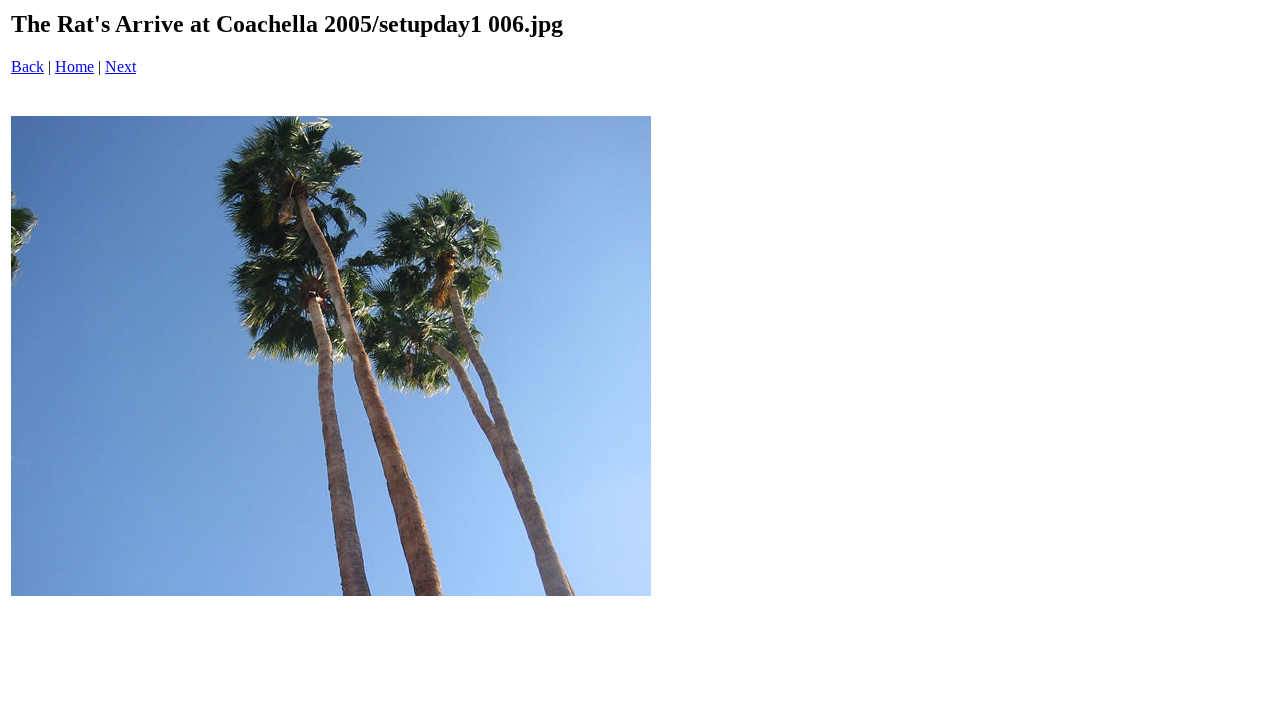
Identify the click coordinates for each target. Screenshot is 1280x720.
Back (27, 66)
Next (120, 66)
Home (74, 66)
